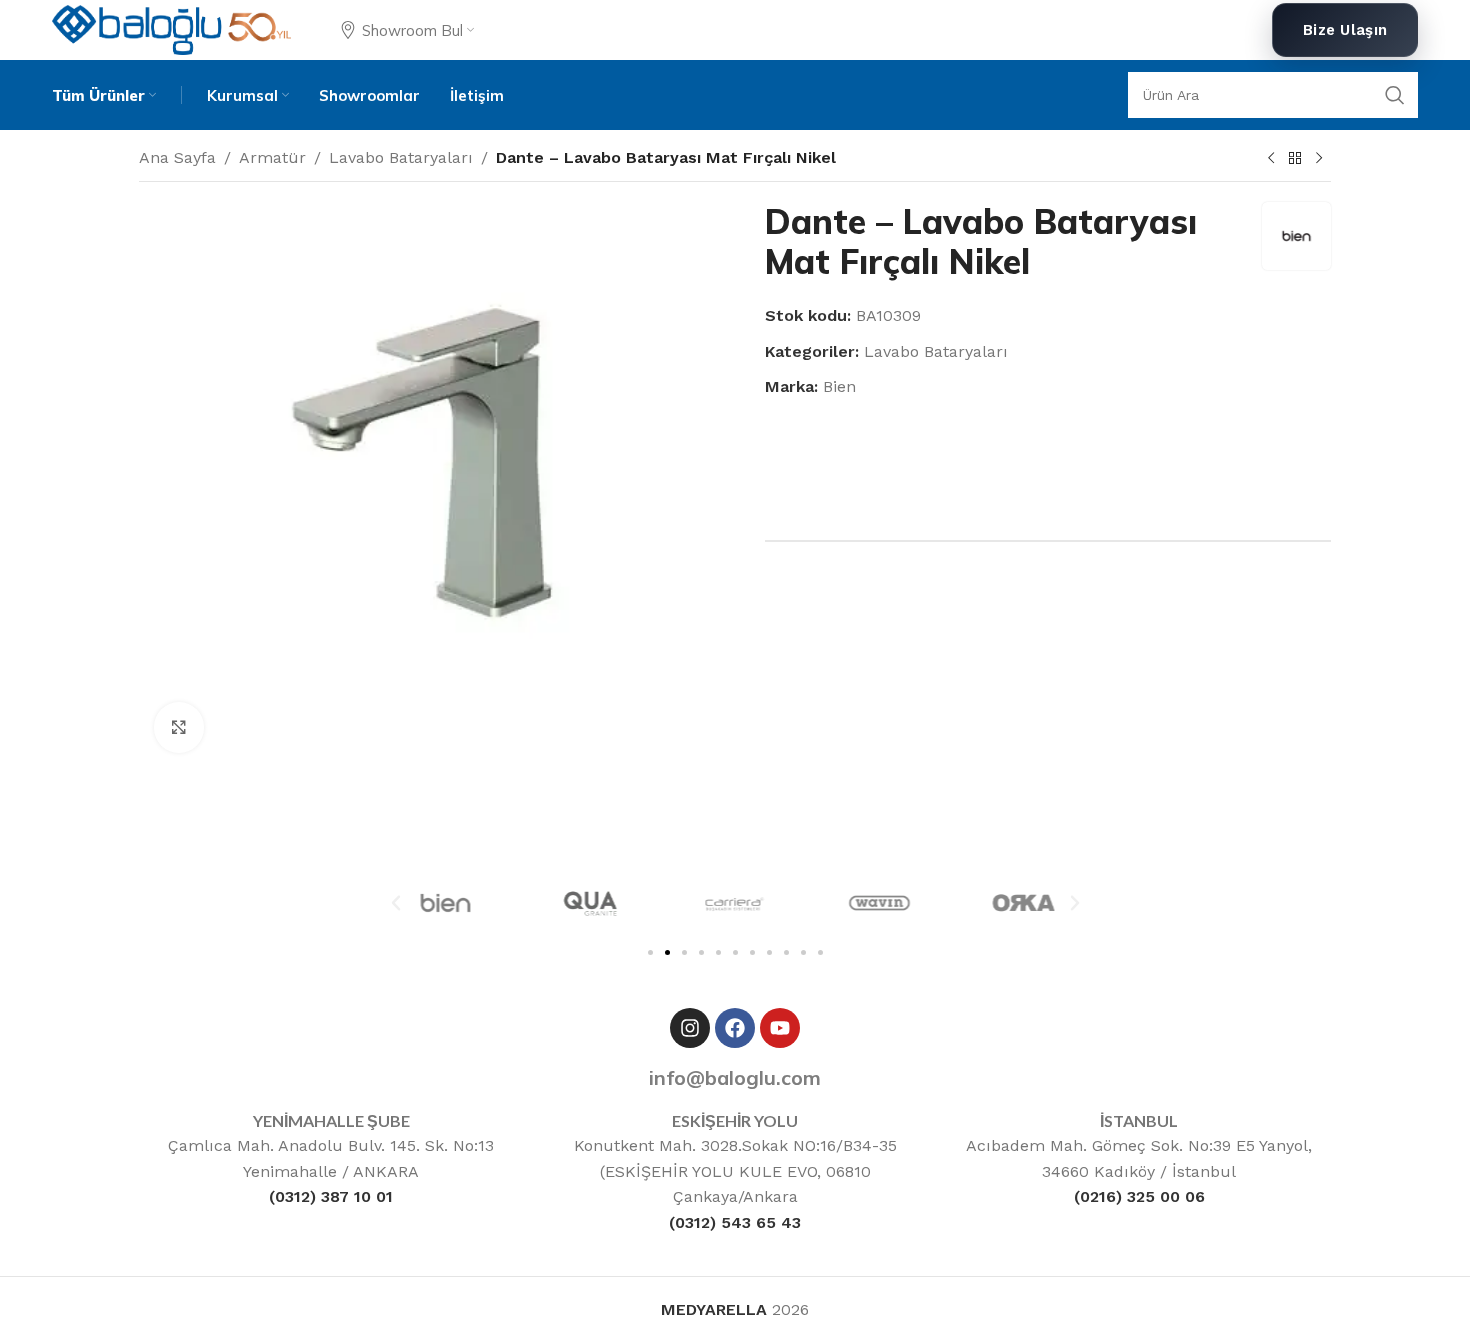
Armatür (272, 157)
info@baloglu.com (735, 1077)
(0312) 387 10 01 (331, 1196)
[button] (396, 903)
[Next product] (1319, 159)
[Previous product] (1271, 159)
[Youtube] (780, 1028)
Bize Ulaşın (1345, 30)
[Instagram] (690, 1028)
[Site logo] (171, 28)
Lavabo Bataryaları (401, 157)
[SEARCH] (1395, 95)
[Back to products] (1295, 159)
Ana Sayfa (177, 157)
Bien (839, 386)
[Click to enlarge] (179, 727)
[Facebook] (735, 1028)
